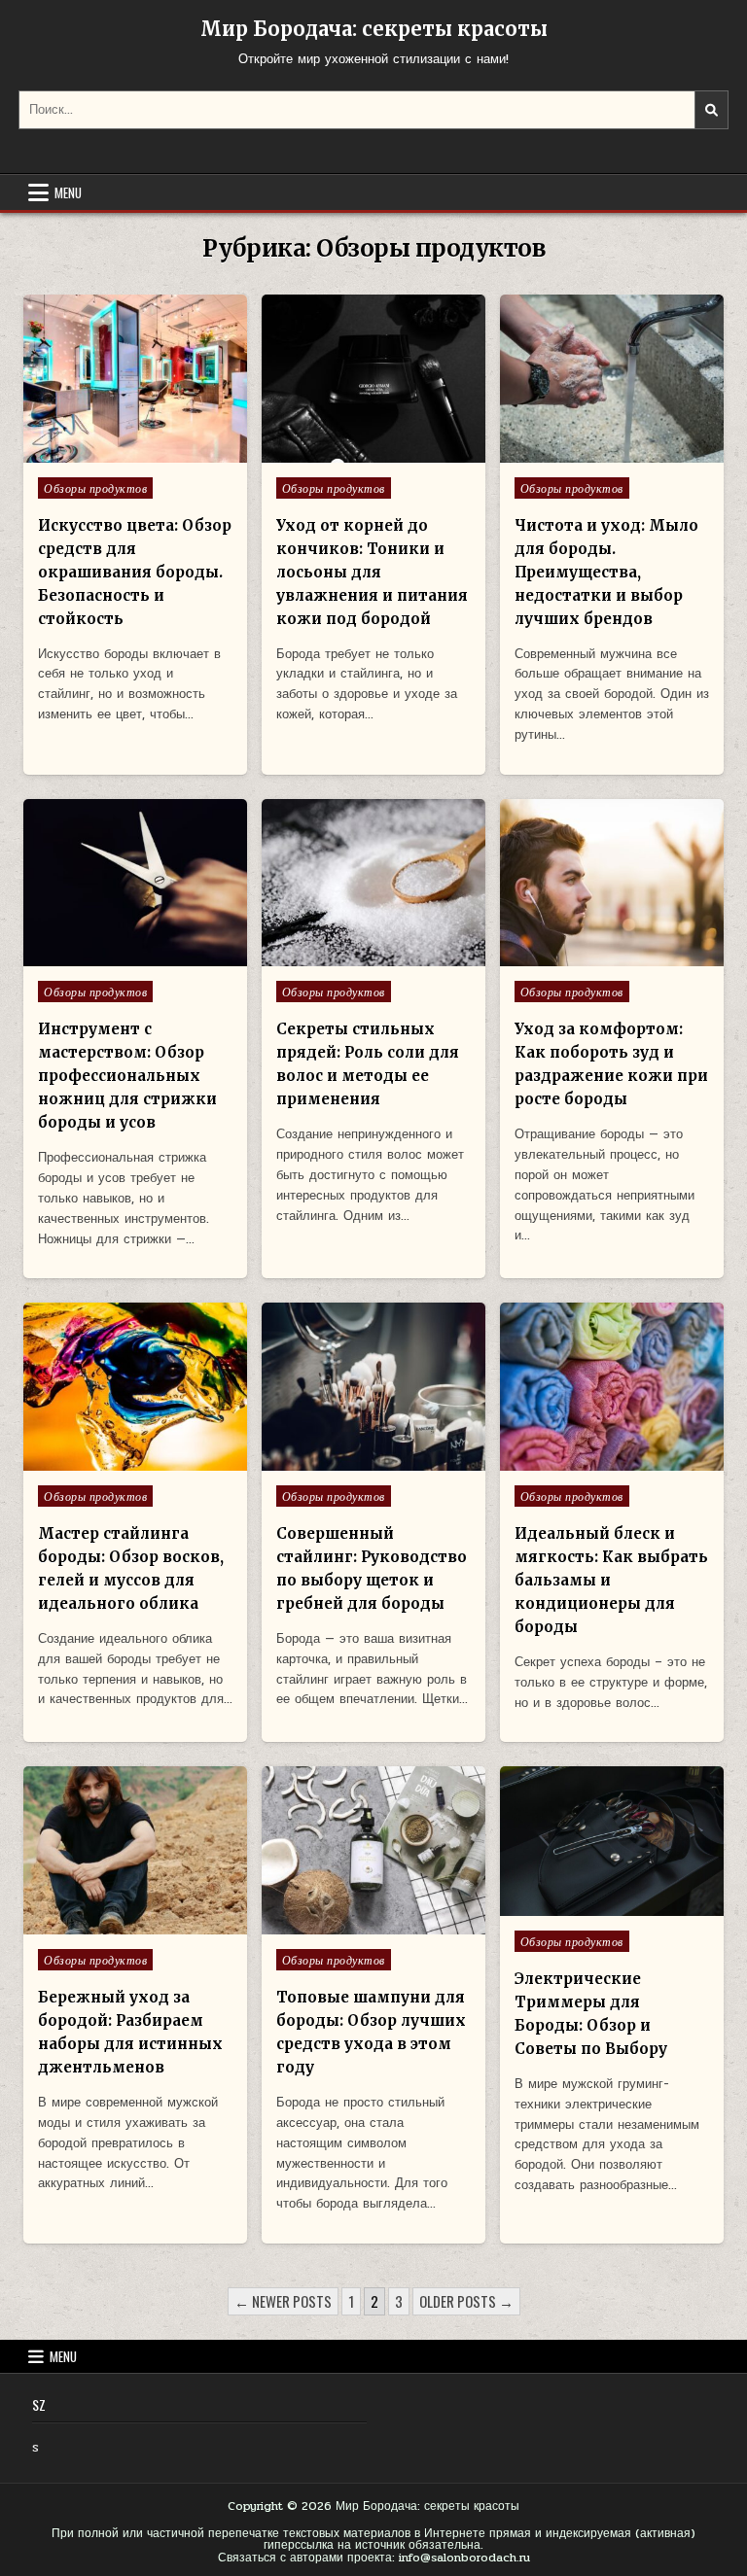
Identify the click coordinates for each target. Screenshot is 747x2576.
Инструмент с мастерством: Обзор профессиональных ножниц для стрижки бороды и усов (127, 1076)
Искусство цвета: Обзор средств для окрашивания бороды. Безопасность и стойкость (135, 572)
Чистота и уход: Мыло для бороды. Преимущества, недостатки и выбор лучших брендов (606, 572)
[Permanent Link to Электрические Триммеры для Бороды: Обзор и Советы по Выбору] (612, 1841)
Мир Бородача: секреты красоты (374, 29)
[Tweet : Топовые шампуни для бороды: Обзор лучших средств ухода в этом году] (332, 1924)
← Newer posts (283, 2301)
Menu (68, 192)
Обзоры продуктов (95, 488)
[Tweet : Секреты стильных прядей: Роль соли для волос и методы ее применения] (332, 956)
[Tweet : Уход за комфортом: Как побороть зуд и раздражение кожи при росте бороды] (570, 956)
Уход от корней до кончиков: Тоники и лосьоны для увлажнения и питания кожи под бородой (372, 572)
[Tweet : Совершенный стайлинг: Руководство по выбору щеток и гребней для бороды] (332, 1460)
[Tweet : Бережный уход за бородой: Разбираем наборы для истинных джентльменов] (93, 1924)
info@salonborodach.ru (464, 2558)
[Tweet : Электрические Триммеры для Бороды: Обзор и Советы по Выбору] (570, 1905)
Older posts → (466, 2301)
